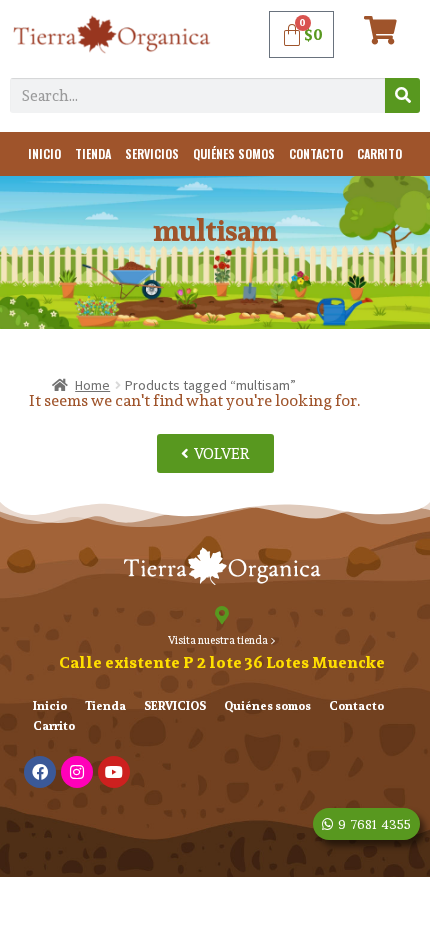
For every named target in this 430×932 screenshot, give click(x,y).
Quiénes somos (234, 153)
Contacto (316, 153)
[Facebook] (40, 772)
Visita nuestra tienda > (222, 640)
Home (92, 385)
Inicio (44, 153)
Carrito (379, 153)
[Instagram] (77, 772)
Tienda (93, 153)
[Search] (402, 95)
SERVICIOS (152, 153)
